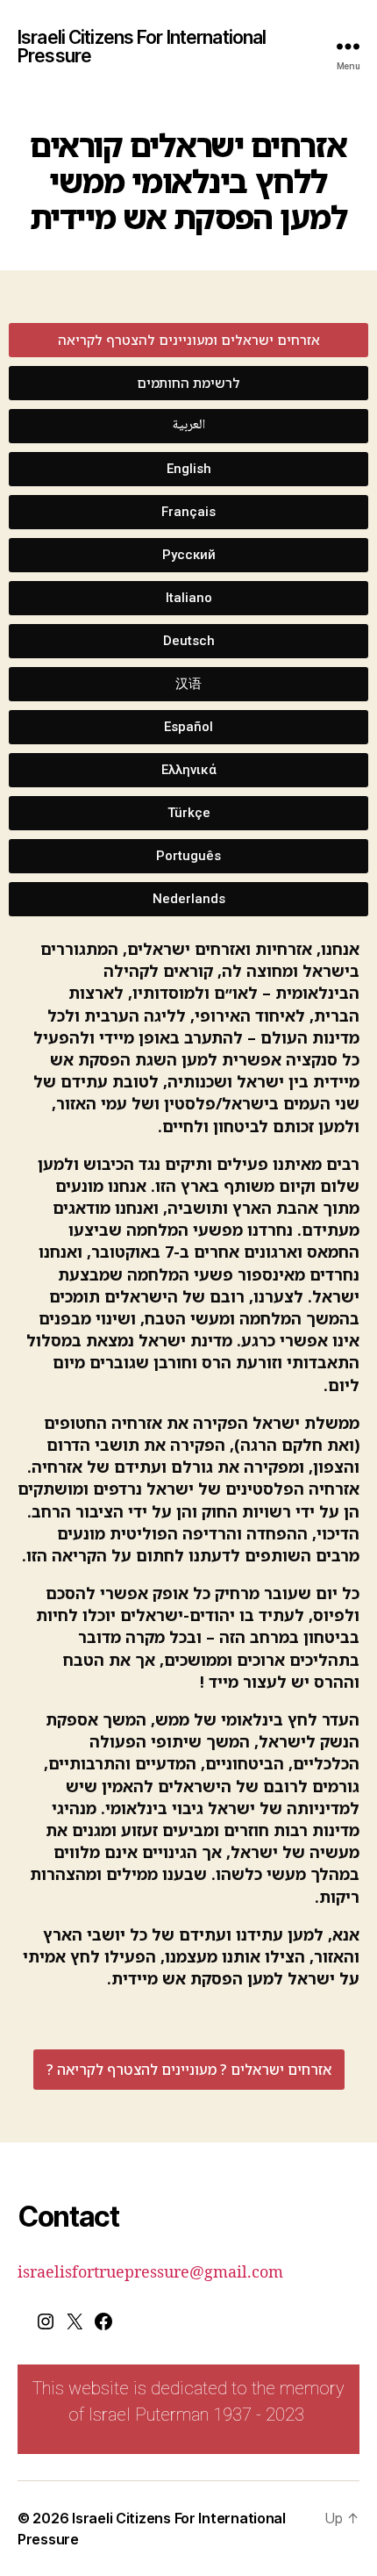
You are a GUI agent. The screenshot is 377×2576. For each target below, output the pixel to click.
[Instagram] (46, 2326)
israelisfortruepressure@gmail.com (150, 2273)
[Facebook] (103, 2326)
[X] (75, 2326)
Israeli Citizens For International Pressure (142, 47)
